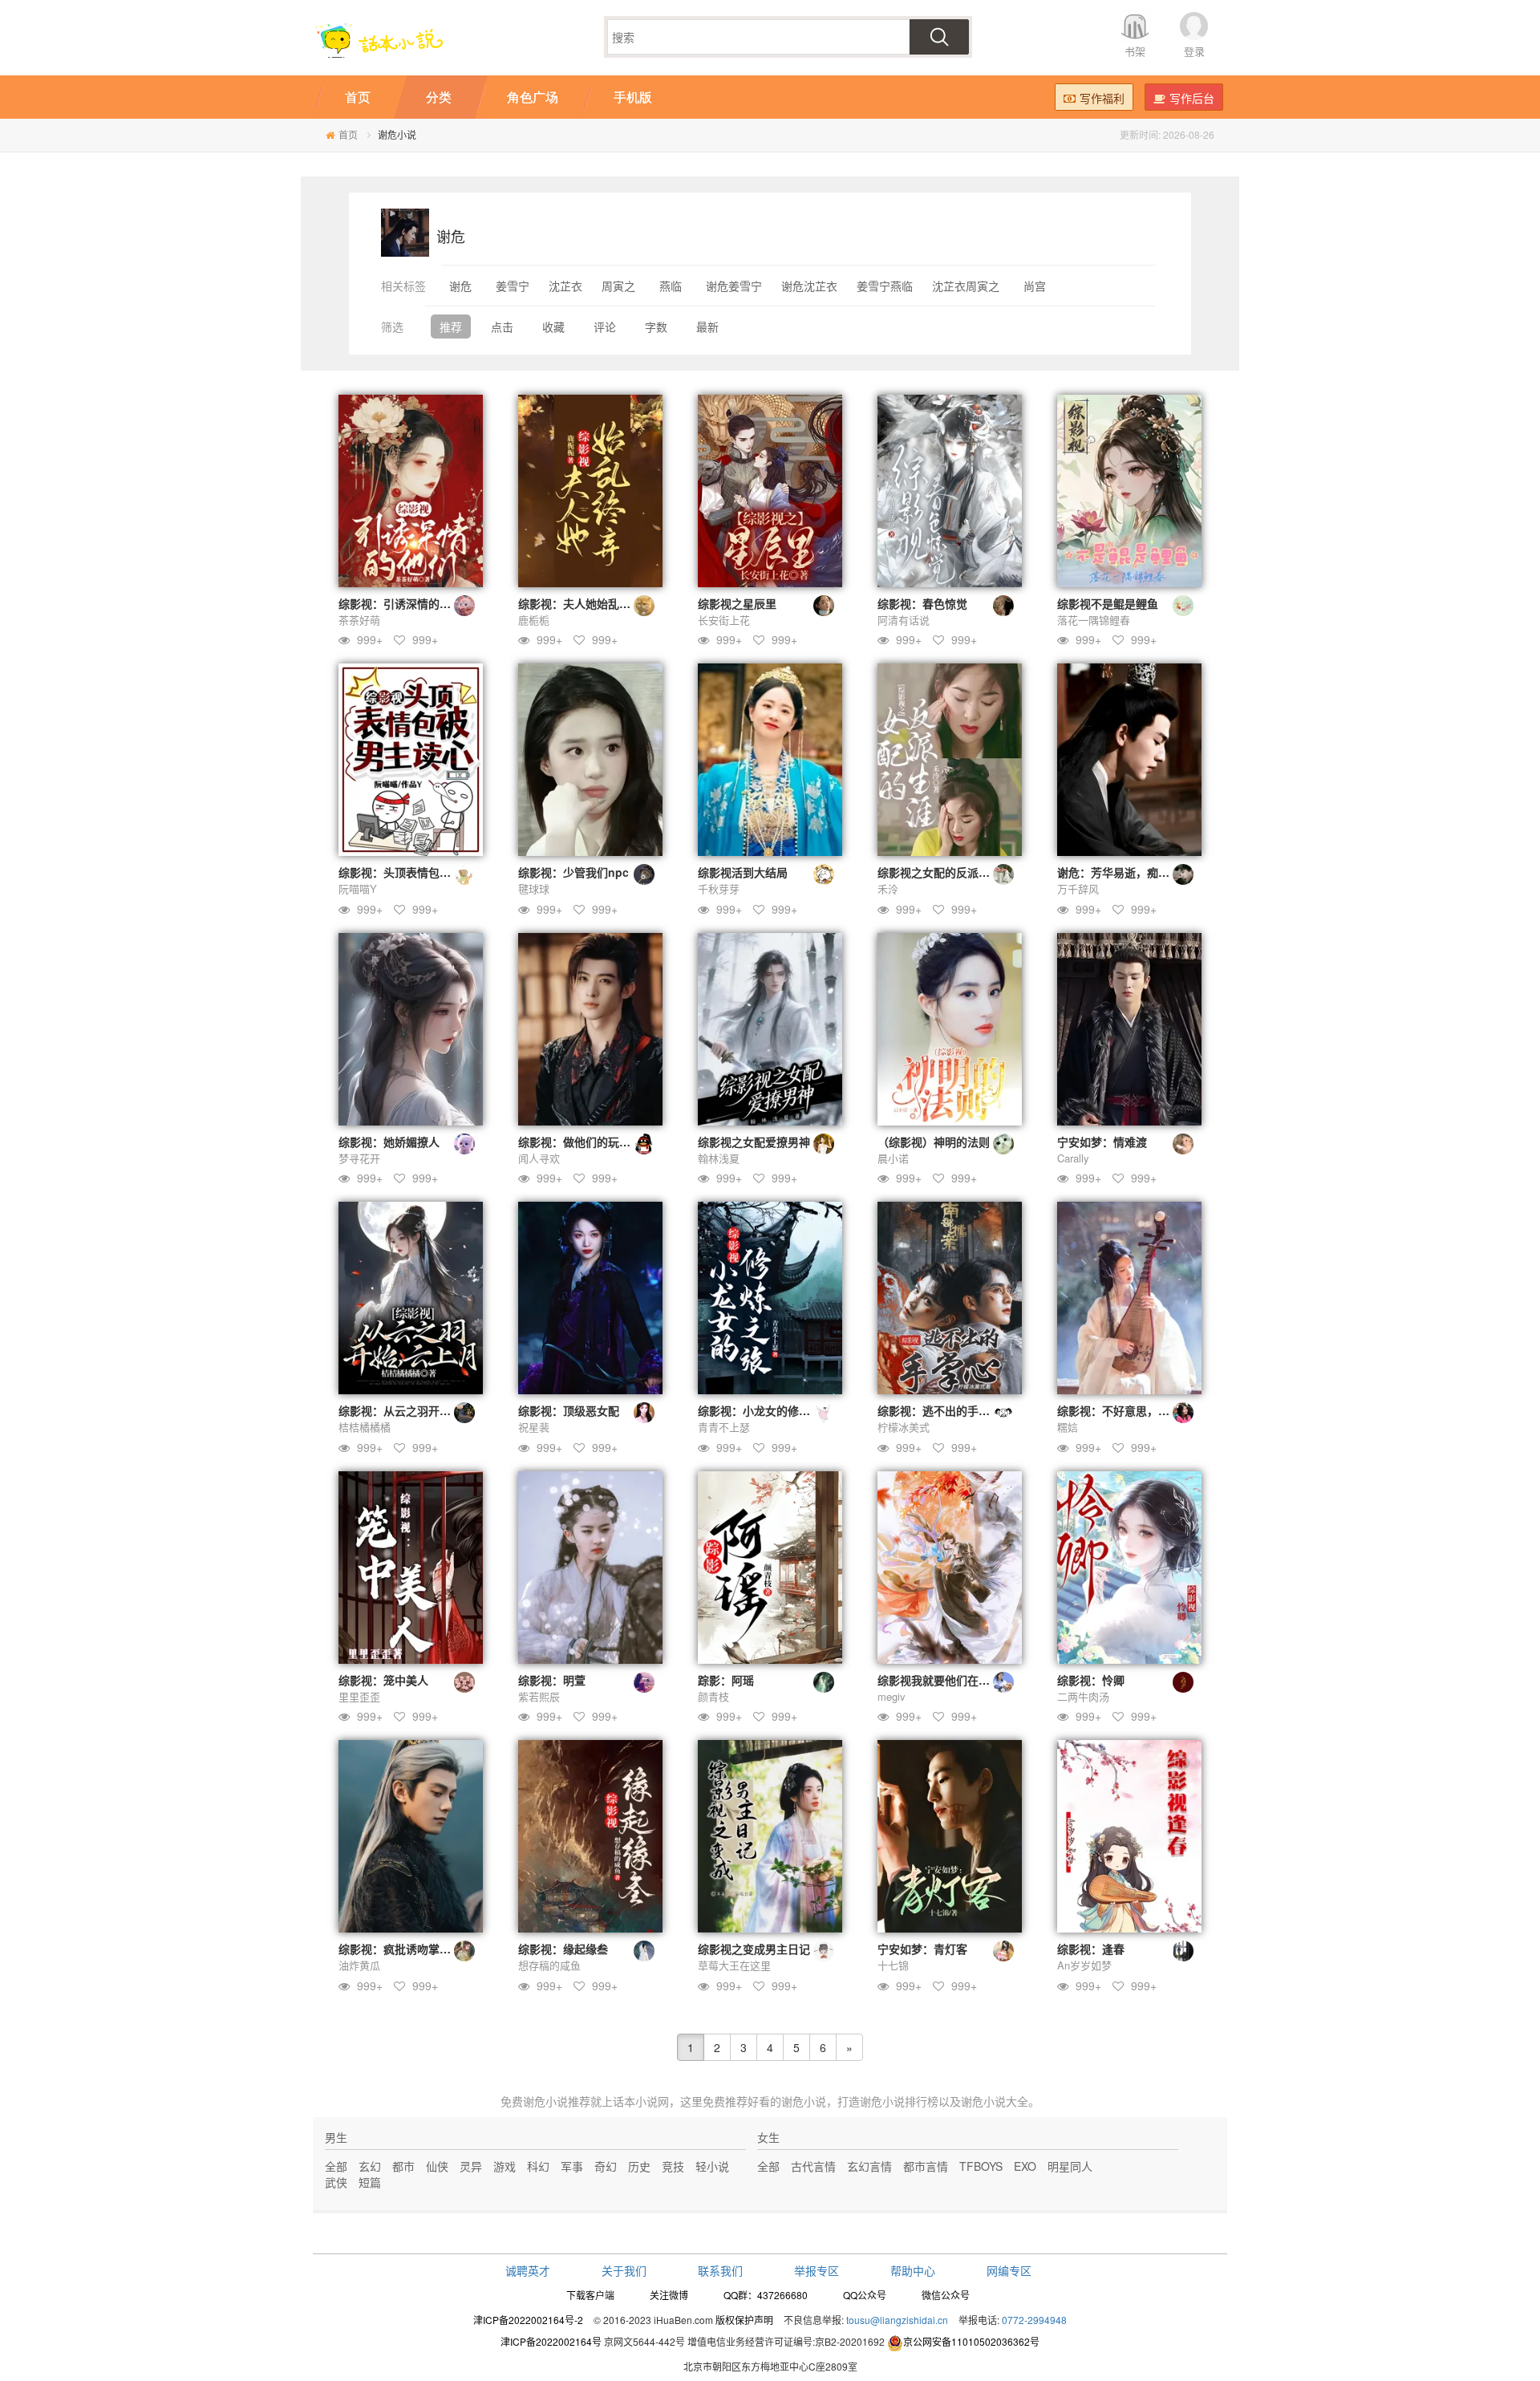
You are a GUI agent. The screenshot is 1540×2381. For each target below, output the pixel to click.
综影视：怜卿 (1091, 1680)
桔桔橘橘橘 (365, 1427)
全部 (336, 2166)
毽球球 (534, 888)
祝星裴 (534, 1427)
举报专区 (817, 2270)
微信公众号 (946, 2295)
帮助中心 (913, 2270)
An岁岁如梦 (1084, 1965)
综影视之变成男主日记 (754, 1949)
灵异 (471, 2166)
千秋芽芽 (719, 888)
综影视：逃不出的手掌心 (939, 1410)
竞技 (673, 2166)
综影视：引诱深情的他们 (400, 603)
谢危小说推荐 (557, 2101)
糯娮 (1068, 1427)
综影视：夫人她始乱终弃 (580, 603)
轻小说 (712, 2166)
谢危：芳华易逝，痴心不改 (1125, 872)
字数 (656, 327)
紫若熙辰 (539, 1696)
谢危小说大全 (995, 2101)
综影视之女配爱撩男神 (754, 1142)
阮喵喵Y (358, 888)
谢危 (460, 286)
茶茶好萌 (359, 620)
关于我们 (624, 2270)
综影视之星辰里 (737, 603)
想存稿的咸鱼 (549, 1965)
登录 (1194, 51)
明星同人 (1070, 2166)
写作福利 (1102, 98)
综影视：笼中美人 (383, 1680)
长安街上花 (724, 620)
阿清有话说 (904, 620)
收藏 (553, 327)
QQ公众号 (865, 2295)
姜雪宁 (513, 286)
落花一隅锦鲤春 (1094, 620)
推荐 (451, 327)
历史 (639, 2166)
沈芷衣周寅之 (966, 286)
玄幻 (370, 2166)
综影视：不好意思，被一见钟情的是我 (1153, 1410)
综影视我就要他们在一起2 (942, 1680)
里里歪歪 (359, 1696)
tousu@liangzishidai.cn (897, 2320)
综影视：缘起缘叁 (563, 1949)
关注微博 (669, 2295)
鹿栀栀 (534, 620)
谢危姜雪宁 (734, 286)
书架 (1135, 51)
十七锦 (893, 1965)
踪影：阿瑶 (726, 1680)
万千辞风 (1078, 888)
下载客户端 (590, 2295)
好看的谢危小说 (787, 2101)
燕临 (671, 286)
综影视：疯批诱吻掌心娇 (400, 1949)
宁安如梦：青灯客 (922, 1949)
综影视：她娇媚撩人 (389, 1142)
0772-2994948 (1034, 2320)
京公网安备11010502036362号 (971, 2341)
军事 (572, 2166)
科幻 (538, 2166)
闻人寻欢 (539, 1158)
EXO (1025, 2166)
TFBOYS (981, 2166)
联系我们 (720, 2270)
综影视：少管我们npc (573, 872)
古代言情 (813, 2166)
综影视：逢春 (1091, 1949)
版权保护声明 (744, 2320)
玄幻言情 (869, 2166)
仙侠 (437, 2166)
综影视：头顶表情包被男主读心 (417, 872)
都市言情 (926, 2166)
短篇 (370, 2182)
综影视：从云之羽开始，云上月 (417, 1410)
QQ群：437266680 (766, 2295)
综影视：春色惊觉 (922, 603)
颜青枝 (713, 1696)
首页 (348, 134)
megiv (892, 1696)
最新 (707, 327)
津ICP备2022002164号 (551, 2341)
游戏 (505, 2166)
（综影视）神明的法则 (934, 1142)
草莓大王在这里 (734, 1965)
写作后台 (1192, 98)
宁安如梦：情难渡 (1102, 1142)
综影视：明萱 (552, 1680)
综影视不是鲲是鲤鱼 (1108, 603)
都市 (403, 2166)
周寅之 (618, 286)
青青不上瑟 (724, 1427)
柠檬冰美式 (904, 1427)
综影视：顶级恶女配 (569, 1410)
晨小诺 (893, 1158)
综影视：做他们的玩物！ (580, 1142)
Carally (1073, 1158)
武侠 (336, 2182)
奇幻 (606, 2166)
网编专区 (1009, 2270)
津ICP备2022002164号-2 (528, 2320)
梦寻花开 (359, 1158)
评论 (605, 327)
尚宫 (1035, 286)
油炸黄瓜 (359, 1965)
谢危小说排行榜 (899, 2101)
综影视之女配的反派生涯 (939, 872)
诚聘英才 (528, 2270)
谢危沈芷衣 (809, 286)
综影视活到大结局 (743, 872)
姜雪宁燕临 (885, 286)
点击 (502, 327)
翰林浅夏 (719, 1158)
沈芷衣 (565, 286)
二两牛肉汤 (1083, 1696)
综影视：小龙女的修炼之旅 (765, 1410)
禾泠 (888, 888)
